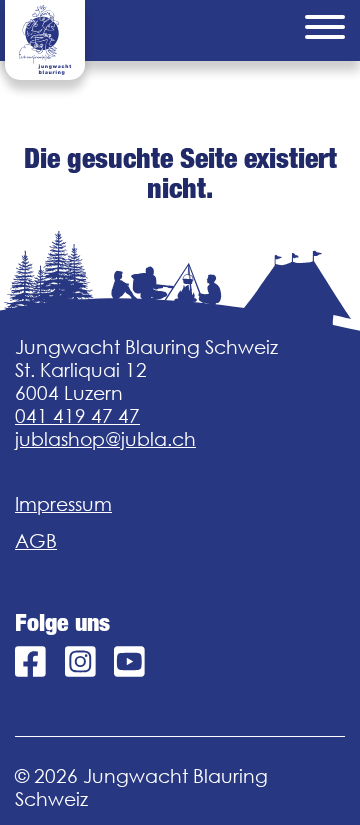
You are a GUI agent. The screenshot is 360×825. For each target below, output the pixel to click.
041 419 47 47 (77, 416)
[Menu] (325, 30)
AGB (36, 541)
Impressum (63, 504)
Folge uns (62, 623)
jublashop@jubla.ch (105, 439)
